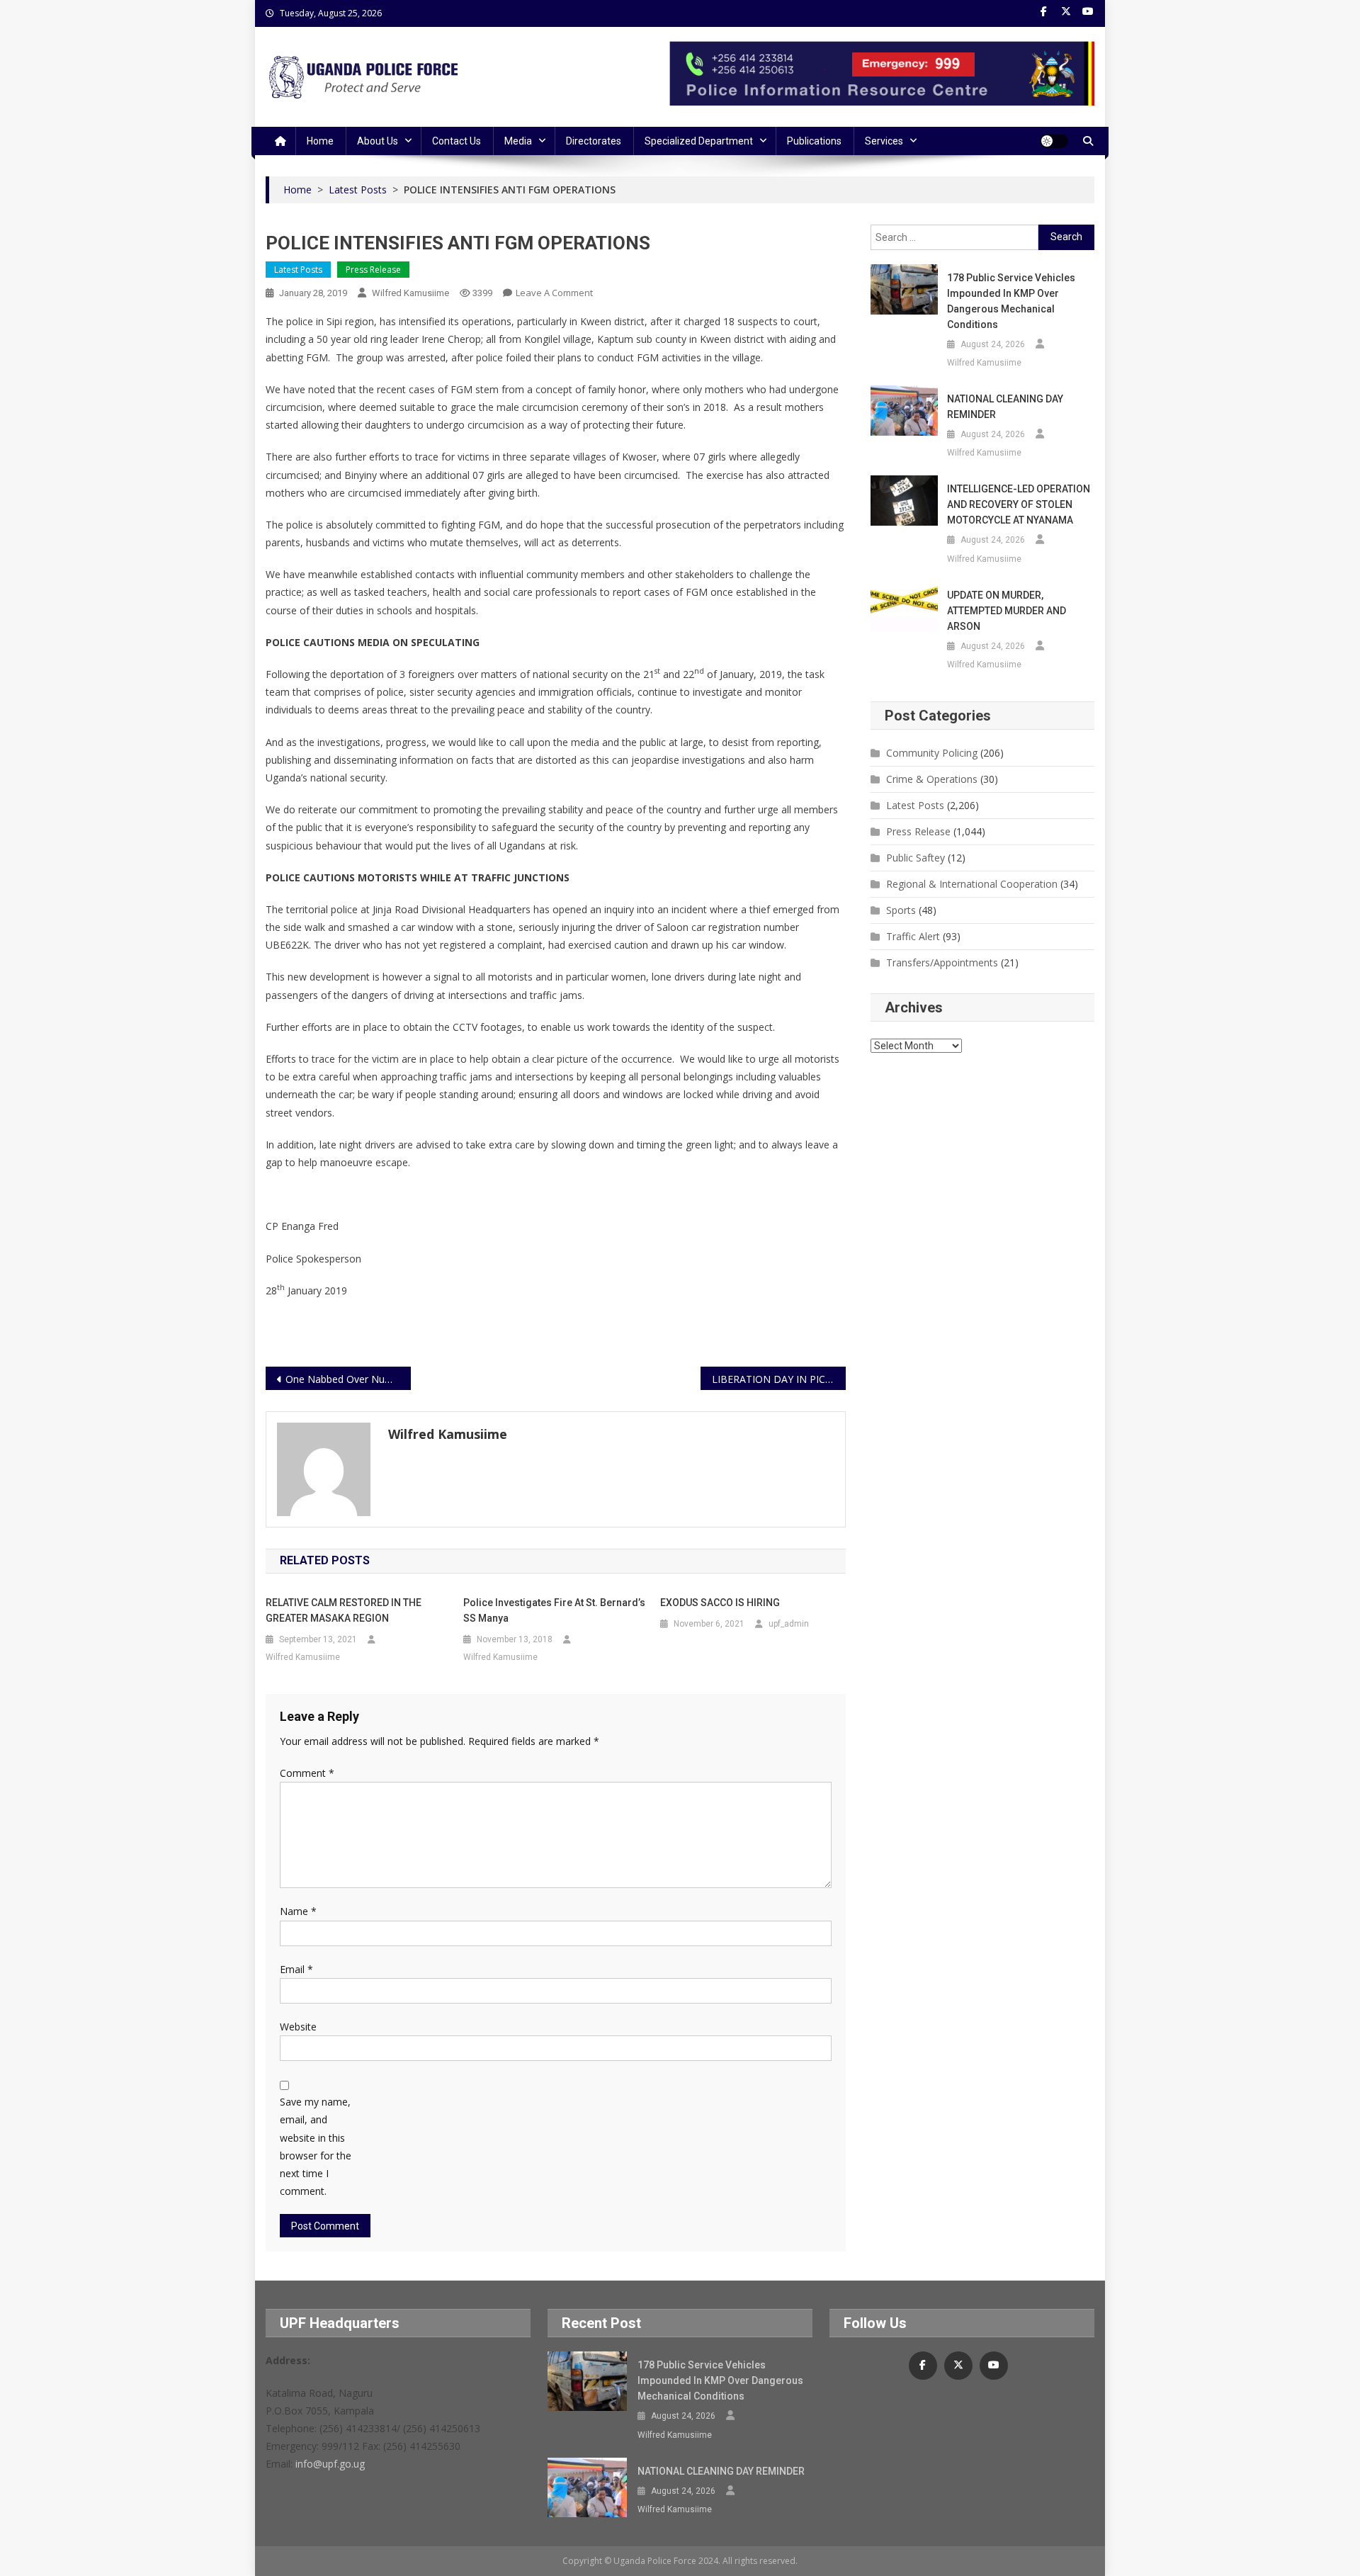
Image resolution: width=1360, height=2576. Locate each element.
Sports (901, 910)
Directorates (594, 141)
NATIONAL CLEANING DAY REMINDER (1005, 407)
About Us (378, 141)
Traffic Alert (913, 936)
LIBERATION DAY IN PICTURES (779, 1379)
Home (320, 141)
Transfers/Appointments (942, 962)
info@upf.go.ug (330, 2464)
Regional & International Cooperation (972, 884)
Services (884, 141)
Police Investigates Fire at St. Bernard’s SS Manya (554, 1610)
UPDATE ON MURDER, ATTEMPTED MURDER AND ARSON (1007, 611)
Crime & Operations (932, 779)
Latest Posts (298, 270)
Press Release (373, 270)
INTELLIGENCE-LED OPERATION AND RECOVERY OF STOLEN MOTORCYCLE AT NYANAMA (1019, 504)
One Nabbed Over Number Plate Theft (348, 1379)
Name (298, 1911)
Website (298, 2027)
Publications (814, 141)
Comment (307, 1773)
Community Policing (932, 753)
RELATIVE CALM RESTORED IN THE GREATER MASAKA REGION (344, 1610)
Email (296, 1969)
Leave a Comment (554, 293)
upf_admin (789, 1624)
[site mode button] (1054, 141)
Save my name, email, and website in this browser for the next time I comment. (316, 2146)
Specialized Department (699, 141)
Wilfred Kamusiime (410, 293)
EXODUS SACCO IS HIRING (720, 1603)
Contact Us (457, 141)
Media (518, 141)
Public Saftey (916, 858)
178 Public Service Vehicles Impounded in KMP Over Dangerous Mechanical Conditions (1011, 301)
